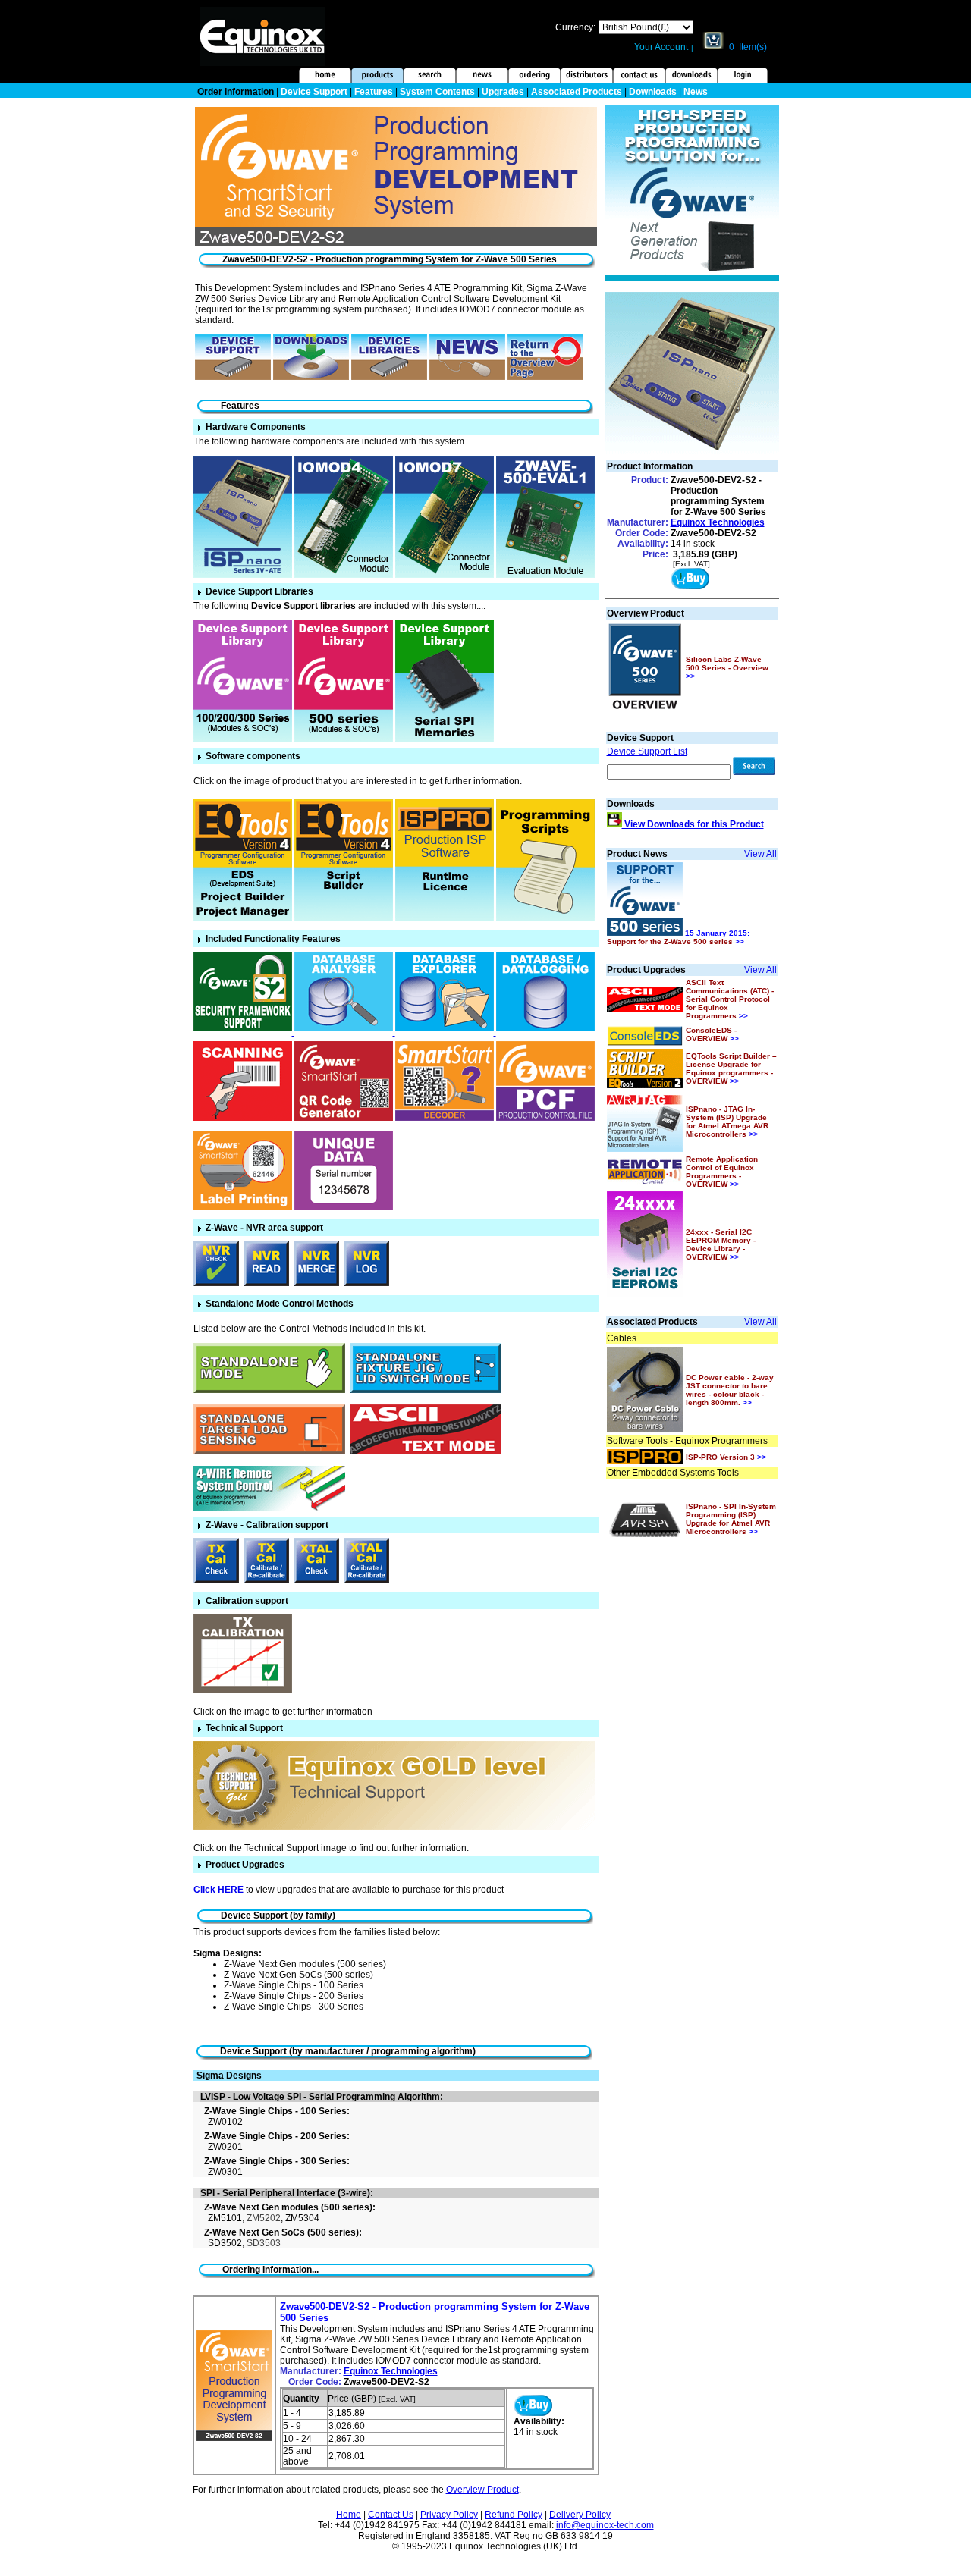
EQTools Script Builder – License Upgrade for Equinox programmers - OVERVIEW (731, 1068)
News (696, 92)
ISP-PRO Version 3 (726, 1457)
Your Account (661, 47)
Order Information (236, 92)
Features (374, 92)
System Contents (437, 92)
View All (760, 854)
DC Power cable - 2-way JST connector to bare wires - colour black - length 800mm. (730, 1390)
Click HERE (218, 1890)
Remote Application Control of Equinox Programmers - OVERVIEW (722, 1172)
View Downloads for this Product (693, 824)
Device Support (314, 92)
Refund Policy (514, 2515)
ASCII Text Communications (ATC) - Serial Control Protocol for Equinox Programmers (730, 999)
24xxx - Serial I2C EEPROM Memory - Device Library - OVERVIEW (721, 1244)
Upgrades (503, 92)
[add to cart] (533, 2413)
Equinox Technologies (391, 2371)
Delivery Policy (580, 2515)
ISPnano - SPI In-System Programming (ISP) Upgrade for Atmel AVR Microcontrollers (731, 1519)
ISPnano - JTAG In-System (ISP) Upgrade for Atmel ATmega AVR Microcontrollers (727, 1122)
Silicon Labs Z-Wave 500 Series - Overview (727, 668)
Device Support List (647, 751)
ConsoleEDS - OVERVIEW (712, 1034)
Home (349, 2515)
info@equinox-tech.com (605, 2525)
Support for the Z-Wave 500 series (676, 941)
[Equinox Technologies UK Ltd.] (262, 63)
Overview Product (482, 2490)
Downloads (653, 92)
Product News (637, 854)
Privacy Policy (449, 2515)
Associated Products (577, 92)
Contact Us (391, 2515)
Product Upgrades (646, 970)
